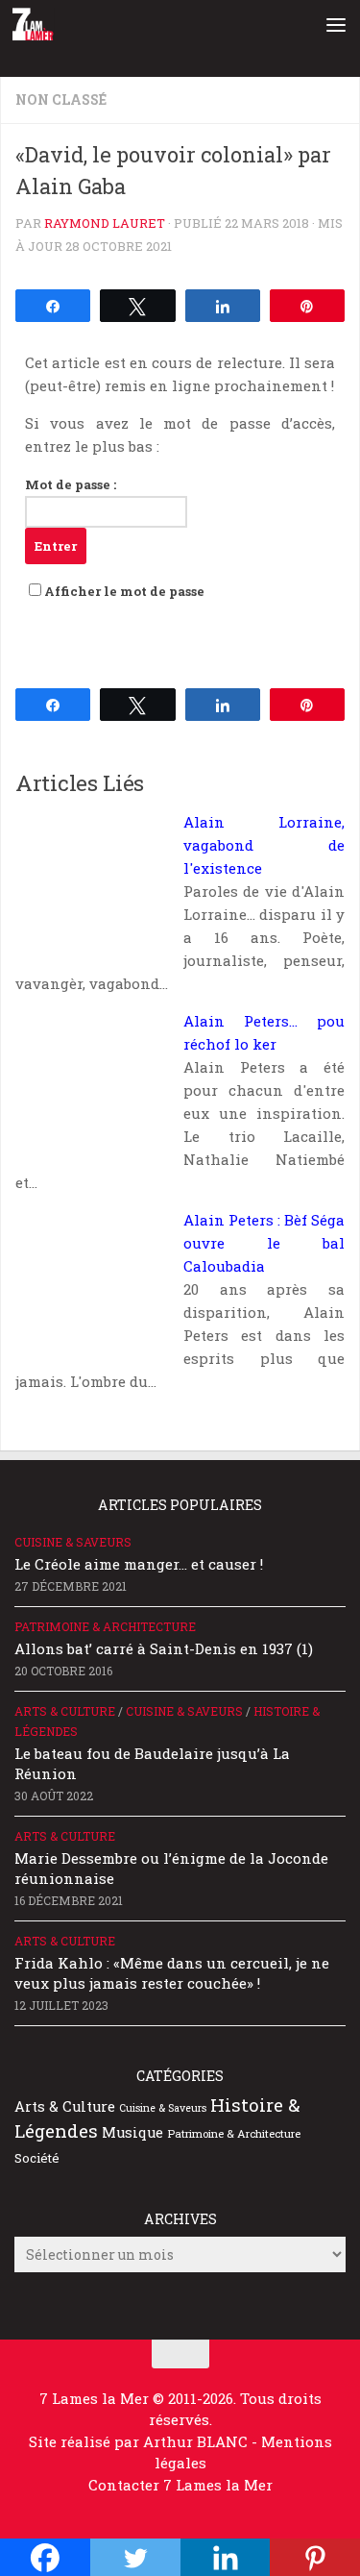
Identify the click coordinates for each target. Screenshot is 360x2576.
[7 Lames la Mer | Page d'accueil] (41, 24)
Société (37, 2158)
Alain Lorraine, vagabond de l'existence (264, 845)
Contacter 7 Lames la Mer (180, 2485)
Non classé (61, 99)
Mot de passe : (71, 484)
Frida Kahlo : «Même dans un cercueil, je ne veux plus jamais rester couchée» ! (172, 1973)
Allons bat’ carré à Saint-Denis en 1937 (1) (164, 1648)
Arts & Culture (65, 1711)
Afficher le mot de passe (124, 591)
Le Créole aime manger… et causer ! (139, 1564)
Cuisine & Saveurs (73, 1542)
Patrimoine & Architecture (105, 1626)
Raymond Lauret (105, 223)
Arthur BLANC (197, 2441)
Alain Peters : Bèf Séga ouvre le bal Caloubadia (264, 1243)
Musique (132, 2132)
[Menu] (336, 24)
